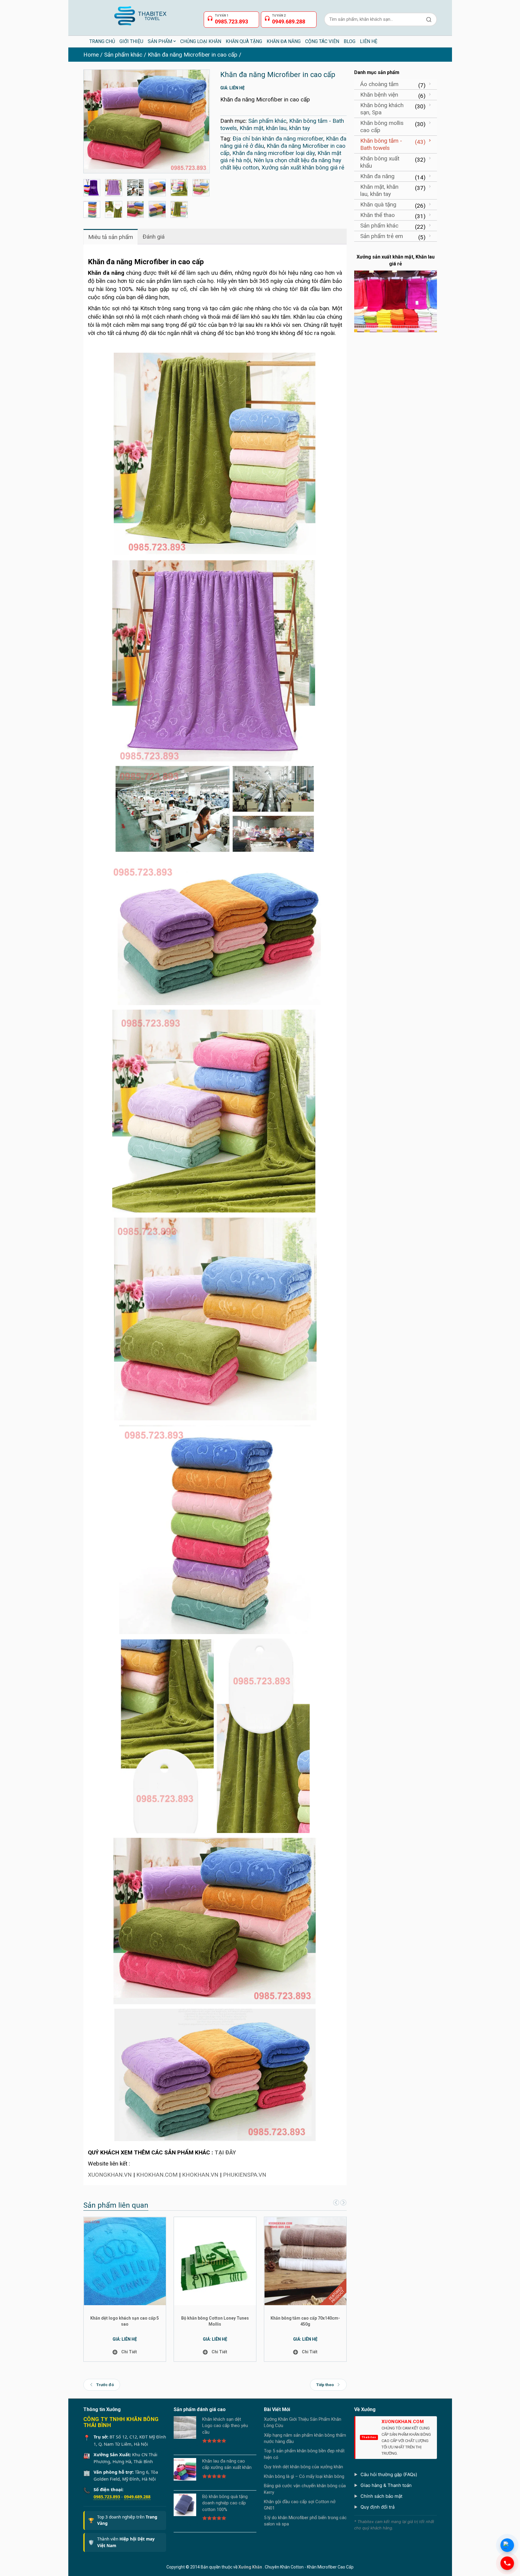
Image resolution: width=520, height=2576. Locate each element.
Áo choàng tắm (379, 84)
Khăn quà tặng (378, 204)
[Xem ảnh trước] (335, 2203)
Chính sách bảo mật (381, 2496)
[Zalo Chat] (507, 2545)
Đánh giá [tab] (154, 237)
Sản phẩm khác (123, 55)
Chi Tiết (129, 2352)
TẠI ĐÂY (225, 2152)
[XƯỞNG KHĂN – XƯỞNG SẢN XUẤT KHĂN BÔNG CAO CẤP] (140, 13)
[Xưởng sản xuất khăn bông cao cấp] (136, 188)
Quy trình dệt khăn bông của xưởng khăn (303, 2467)
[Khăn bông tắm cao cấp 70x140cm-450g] (306, 2261)
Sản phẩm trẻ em (382, 236)
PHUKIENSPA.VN (245, 2175)
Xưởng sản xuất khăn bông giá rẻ (303, 167)
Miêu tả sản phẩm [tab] (111, 237)
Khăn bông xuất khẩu (380, 162)
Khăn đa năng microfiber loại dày (274, 153)
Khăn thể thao (378, 215)
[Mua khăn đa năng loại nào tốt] (201, 188)
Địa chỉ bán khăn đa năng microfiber (278, 139)
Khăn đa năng (377, 176)
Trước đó (105, 2385)
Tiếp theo (325, 2385)
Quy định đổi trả (378, 2507)
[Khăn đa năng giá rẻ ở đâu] (157, 210)
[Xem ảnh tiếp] (343, 2203)
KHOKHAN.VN (200, 2175)
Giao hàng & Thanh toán (386, 2485)
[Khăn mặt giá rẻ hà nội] (92, 210)
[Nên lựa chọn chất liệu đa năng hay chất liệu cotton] (179, 188)
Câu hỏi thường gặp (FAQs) (389, 2474)
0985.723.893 (107, 2497)
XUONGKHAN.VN (110, 2175)
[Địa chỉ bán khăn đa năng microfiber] (179, 210)
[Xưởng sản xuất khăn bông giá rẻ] (114, 188)
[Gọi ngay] (507, 2563)
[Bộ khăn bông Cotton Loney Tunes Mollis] (215, 2261)
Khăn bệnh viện (379, 95)
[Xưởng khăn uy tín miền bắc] (157, 188)
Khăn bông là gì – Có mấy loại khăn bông (304, 2476)
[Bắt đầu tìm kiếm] (429, 19)
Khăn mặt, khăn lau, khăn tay (275, 128)
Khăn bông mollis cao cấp (382, 127)
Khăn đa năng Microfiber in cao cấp (193, 55)
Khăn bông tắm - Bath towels (381, 144)
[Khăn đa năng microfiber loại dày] (114, 210)
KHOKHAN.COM (157, 2175)
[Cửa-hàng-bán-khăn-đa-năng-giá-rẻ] (92, 188)
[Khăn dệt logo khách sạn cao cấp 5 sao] (125, 2261)
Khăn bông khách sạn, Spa (382, 109)
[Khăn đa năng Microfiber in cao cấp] (147, 121)
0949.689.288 (137, 2497)
